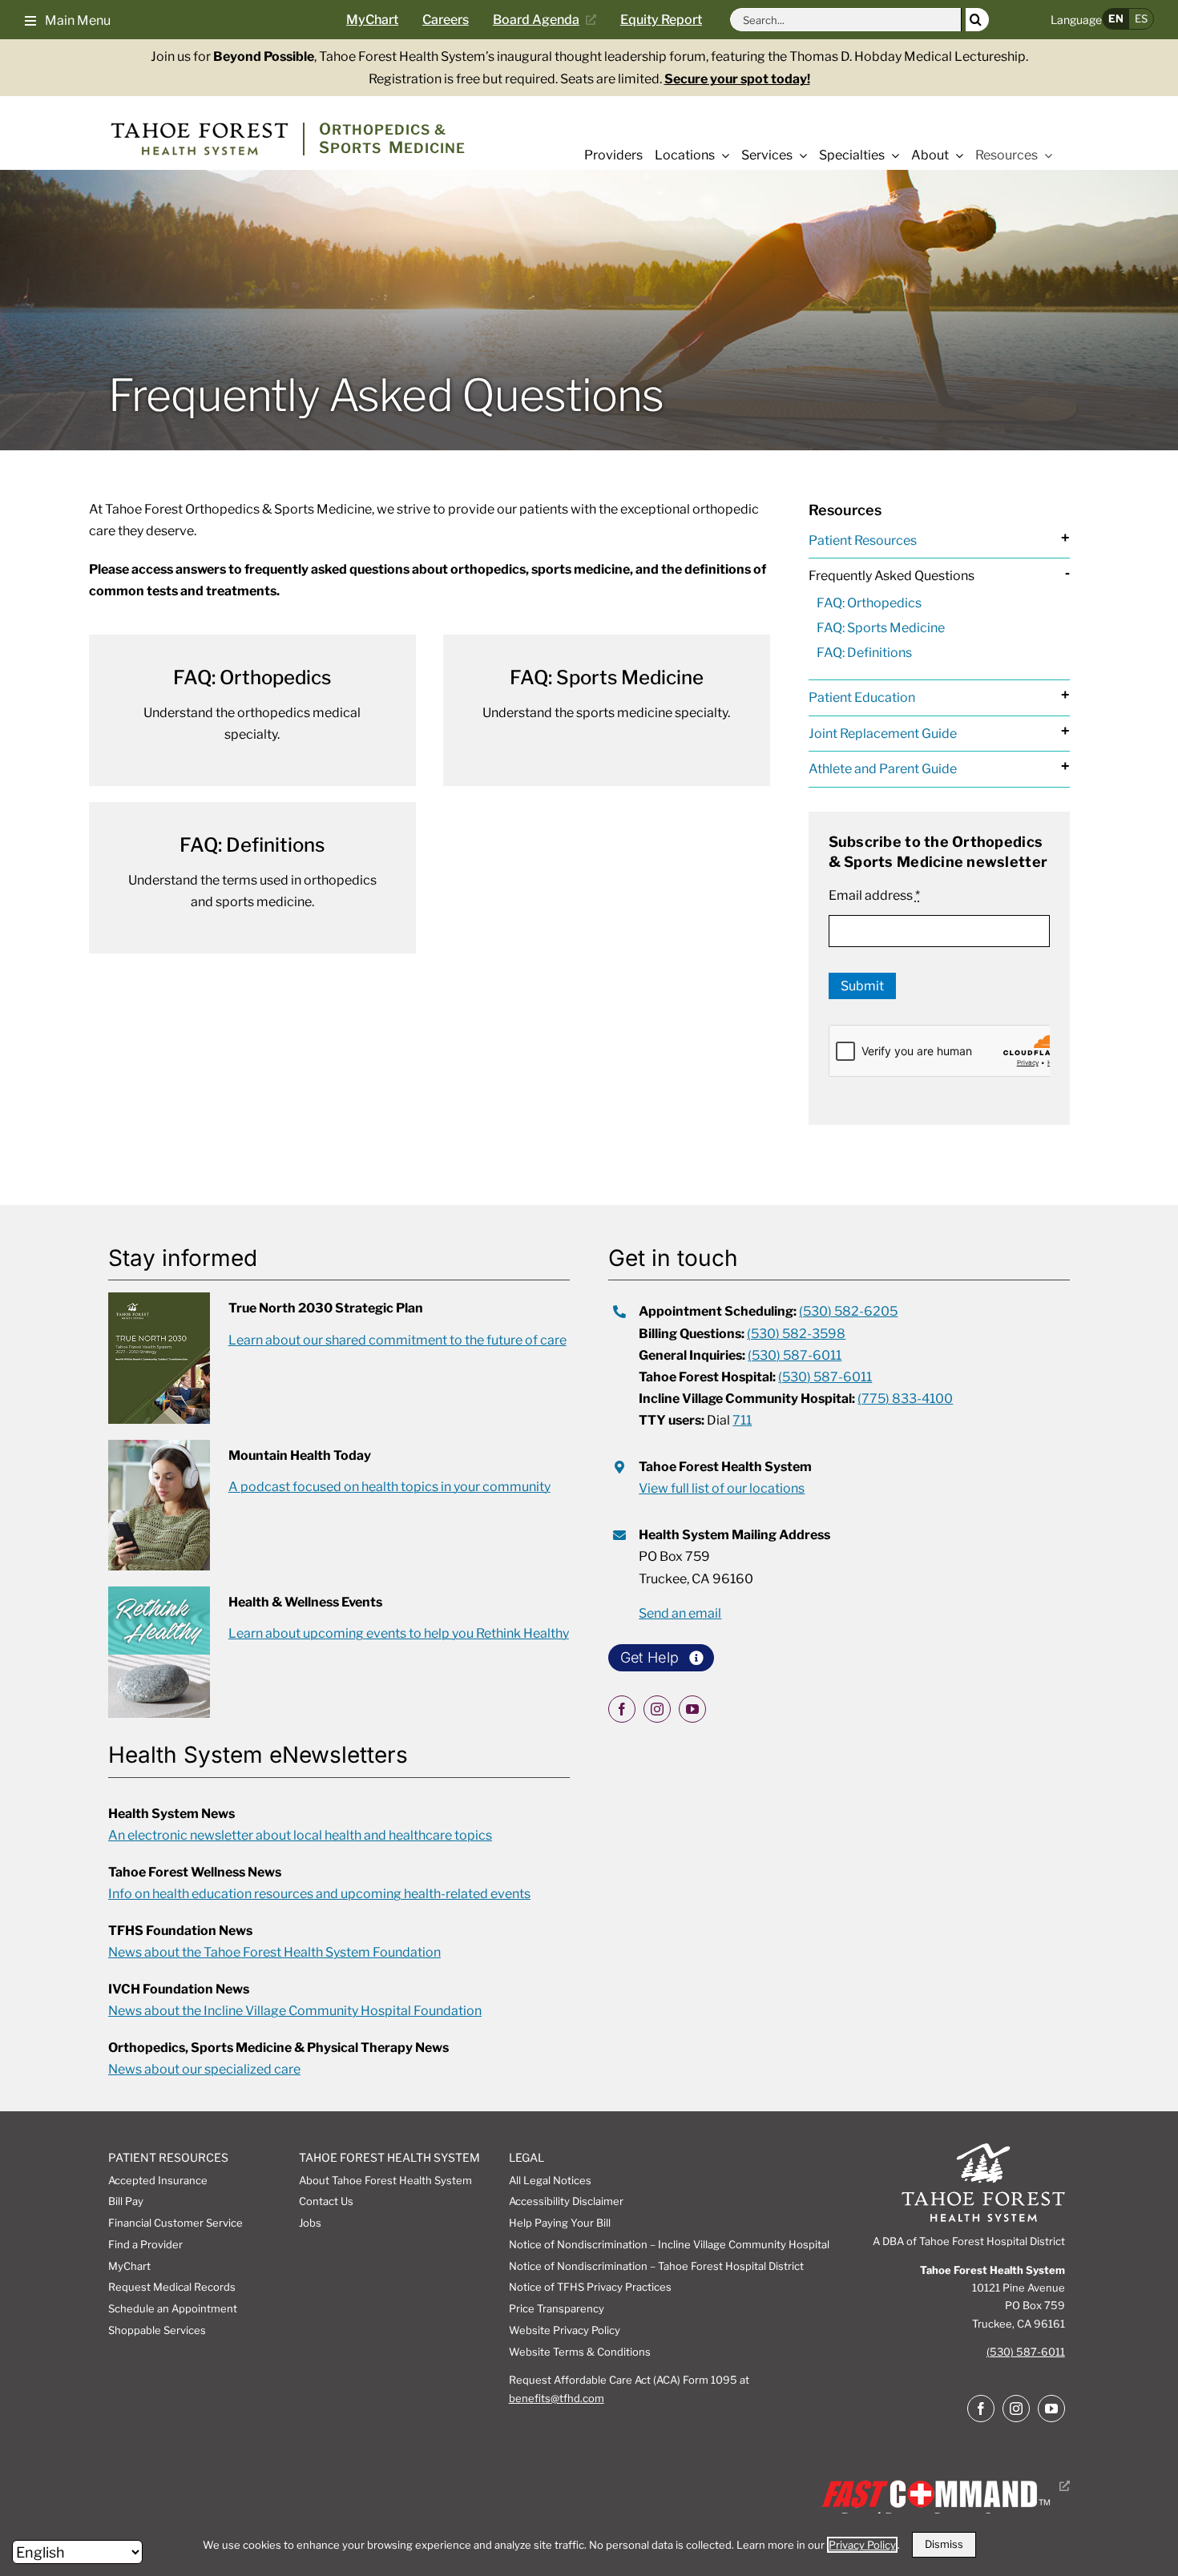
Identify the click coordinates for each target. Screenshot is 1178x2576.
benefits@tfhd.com (557, 2398)
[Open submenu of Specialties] (892, 155)
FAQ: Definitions (864, 653)
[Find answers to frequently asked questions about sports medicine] (607, 710)
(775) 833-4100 (905, 1399)
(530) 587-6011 (795, 1355)
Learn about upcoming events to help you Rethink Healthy (399, 1633)
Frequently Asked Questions (892, 576)
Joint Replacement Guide (883, 734)
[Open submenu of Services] (800, 155)
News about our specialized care (204, 2069)
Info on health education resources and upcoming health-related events (319, 1894)
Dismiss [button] (944, 2544)
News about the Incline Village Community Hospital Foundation (295, 2011)
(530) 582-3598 (796, 1334)
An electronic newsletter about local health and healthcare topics (300, 1835)
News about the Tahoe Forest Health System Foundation (274, 1952)
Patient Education (862, 697)
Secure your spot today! (737, 79)
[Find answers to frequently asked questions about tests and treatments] (252, 878)
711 (742, 1420)
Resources (845, 510)
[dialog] (589, 2545)
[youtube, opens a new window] (692, 1709)
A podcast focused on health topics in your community (389, 1487)
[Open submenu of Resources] (1045, 155)
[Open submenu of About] (956, 155)
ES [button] (1141, 18)
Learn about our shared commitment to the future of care (397, 1340)
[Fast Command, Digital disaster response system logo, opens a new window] (943, 2486)
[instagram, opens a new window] (657, 1709)
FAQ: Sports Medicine (881, 628)
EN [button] (1116, 18)
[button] (68, 19)
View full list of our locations (722, 1488)
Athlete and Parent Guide (883, 769)
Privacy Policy (862, 2545)
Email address (874, 895)
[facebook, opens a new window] (622, 1709)
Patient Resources (863, 540)
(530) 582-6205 (848, 1311)
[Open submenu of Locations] (722, 155)
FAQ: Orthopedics (869, 603)
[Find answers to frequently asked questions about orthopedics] (252, 710)
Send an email (680, 1613)
